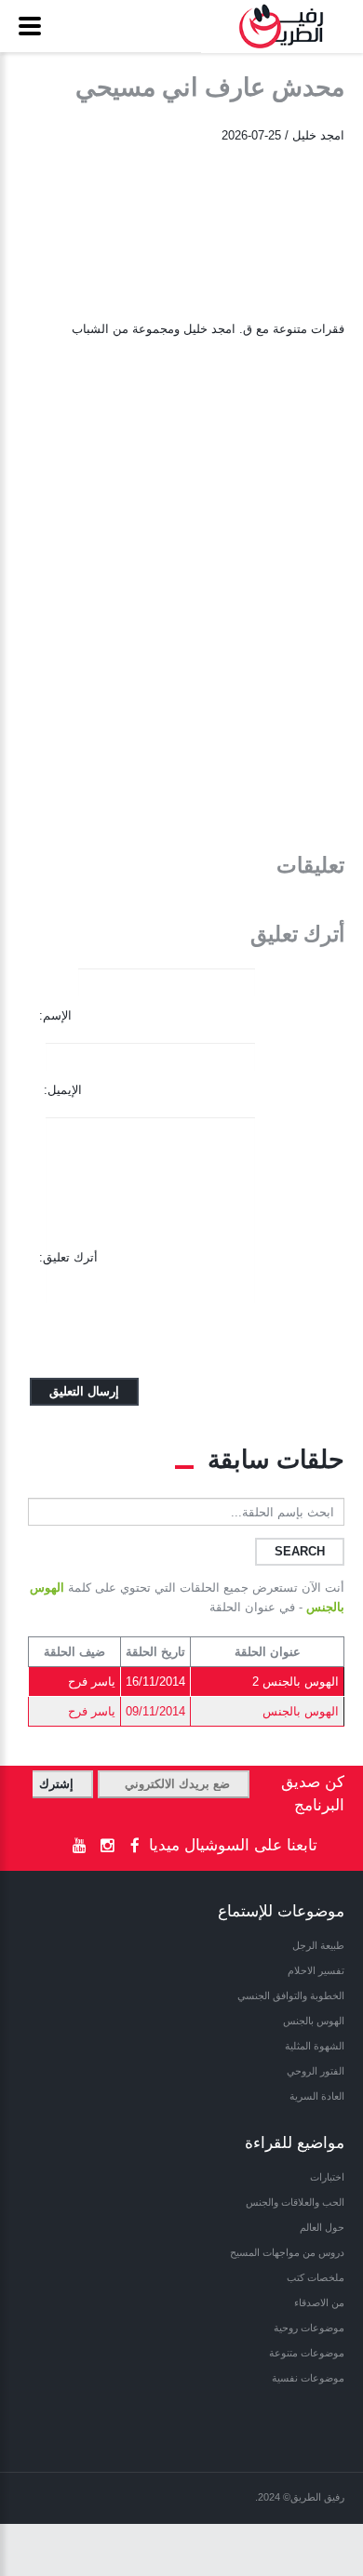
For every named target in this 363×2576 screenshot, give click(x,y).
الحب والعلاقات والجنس (295, 2202)
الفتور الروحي (316, 2071)
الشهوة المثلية (315, 2046)
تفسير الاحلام (316, 1970)
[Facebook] (135, 1847)
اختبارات (327, 2177)
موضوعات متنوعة (307, 2353)
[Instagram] (107, 1847)
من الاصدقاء (319, 2302)
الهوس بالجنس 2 (296, 1682)
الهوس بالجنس (301, 1711)
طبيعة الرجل (318, 1945)
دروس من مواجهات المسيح (287, 2252)
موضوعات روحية (309, 2328)
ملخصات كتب (316, 2277)
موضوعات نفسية (308, 2378)
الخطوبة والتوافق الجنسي (291, 1995)
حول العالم (322, 2227)
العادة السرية (317, 2096)
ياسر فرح (92, 1682)
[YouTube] (79, 1847)
